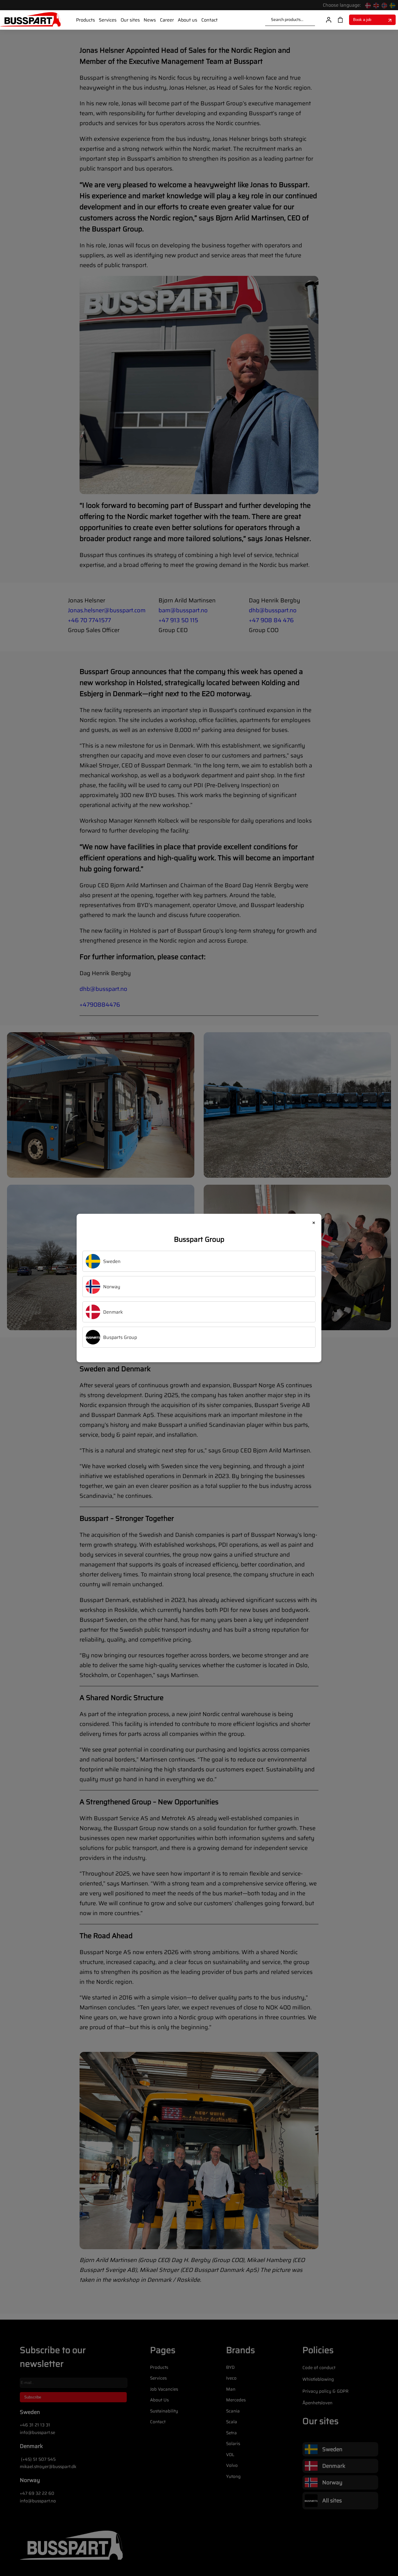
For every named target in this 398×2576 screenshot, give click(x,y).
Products (86, 20)
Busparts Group (120, 1337)
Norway (112, 1287)
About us (187, 20)
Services (108, 20)
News (150, 20)
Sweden (112, 1261)
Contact (209, 20)
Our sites (130, 20)
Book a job (362, 20)
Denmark (113, 1312)
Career (167, 20)
